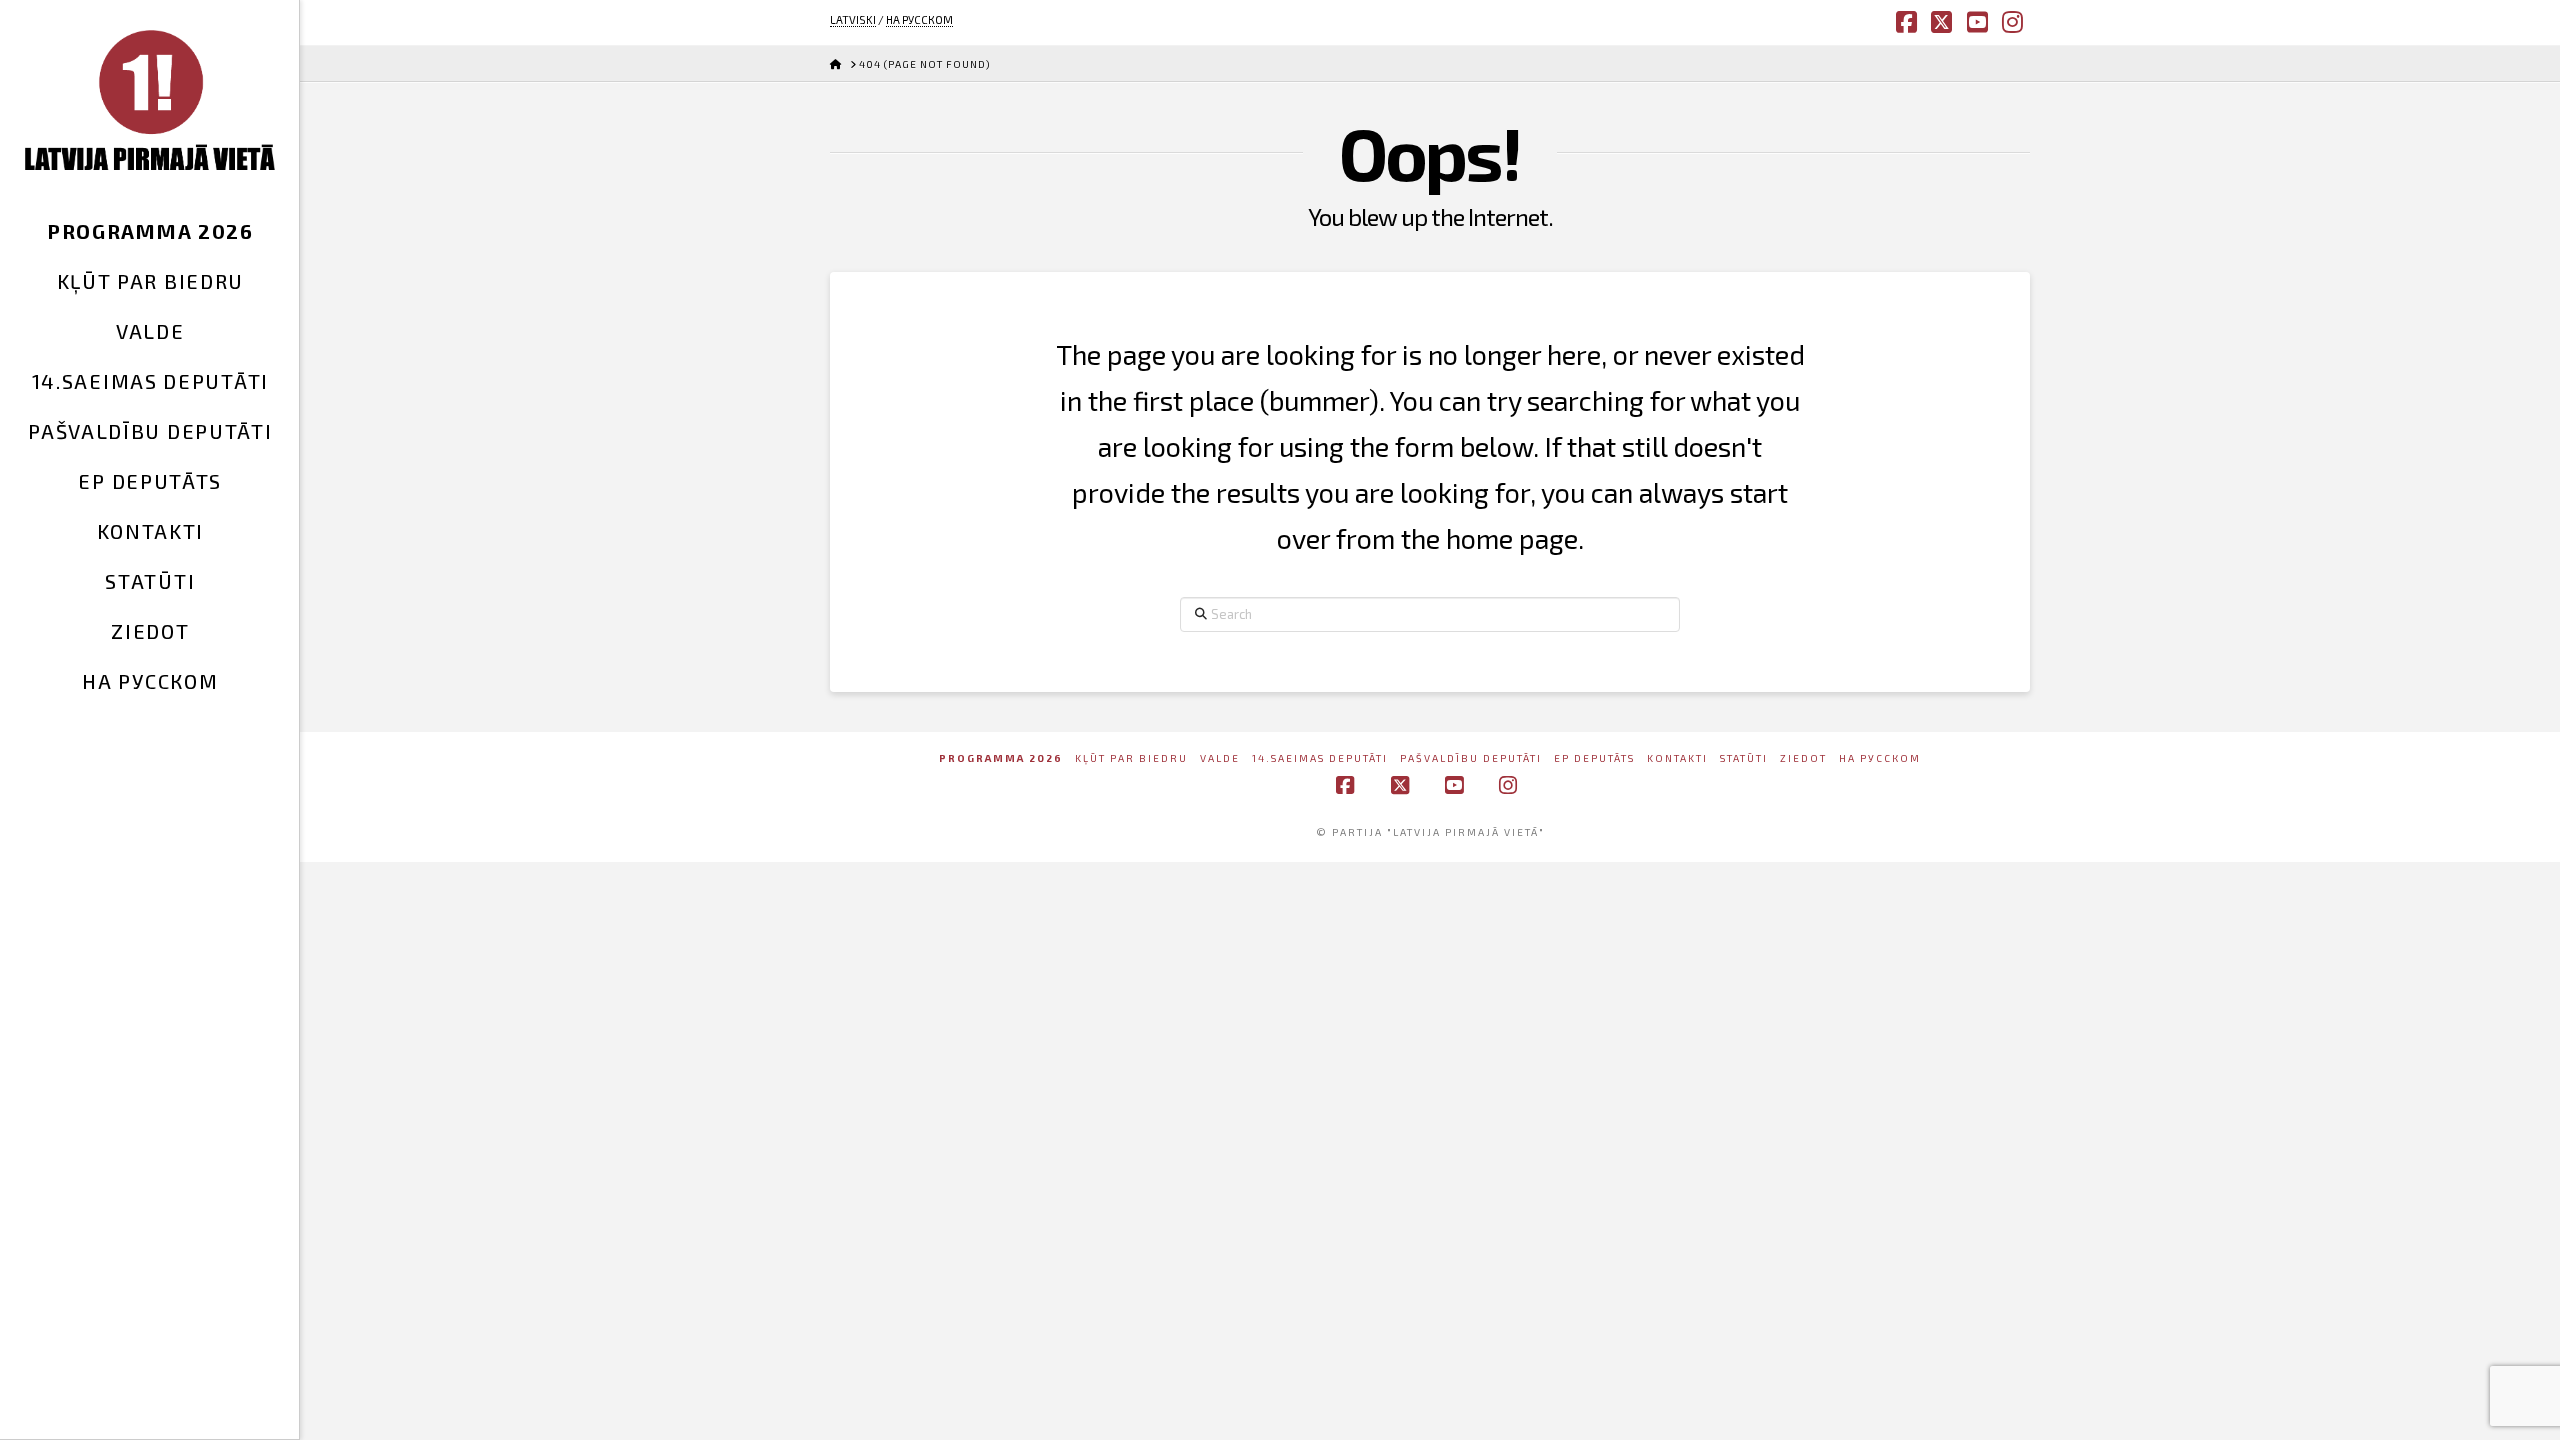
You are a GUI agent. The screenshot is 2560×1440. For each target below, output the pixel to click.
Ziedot (1803, 758)
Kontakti (1677, 758)
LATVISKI (853, 19)
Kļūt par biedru (1131, 758)
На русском (1880, 758)
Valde (1220, 758)
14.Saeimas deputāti (1320, 758)
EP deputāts (1594, 758)
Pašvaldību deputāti (1471, 758)
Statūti (1744, 758)
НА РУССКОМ (919, 19)
